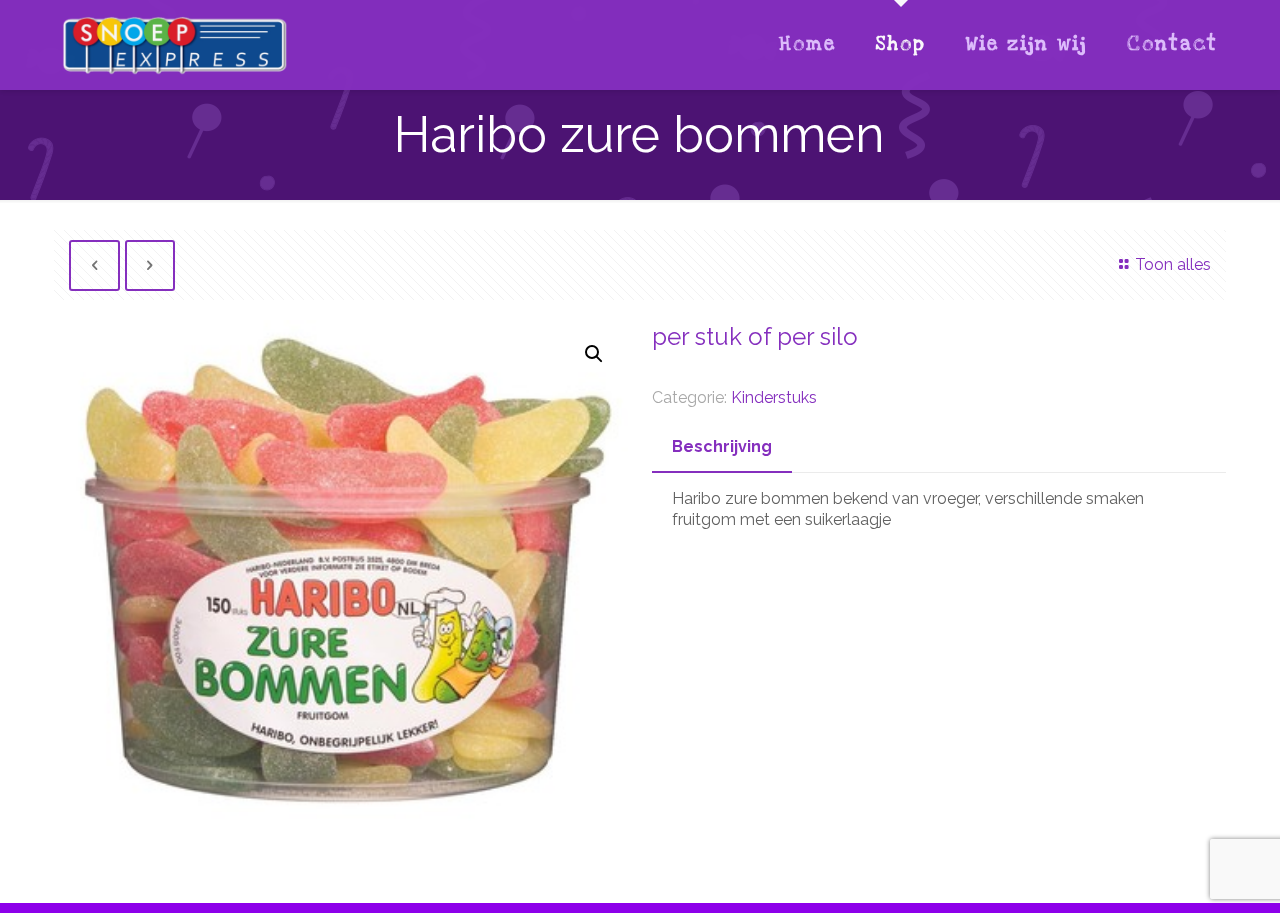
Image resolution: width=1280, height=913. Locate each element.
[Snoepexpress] (175, 45)
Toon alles (1172, 264)
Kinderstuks (774, 397)
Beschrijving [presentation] (722, 446)
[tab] (722, 447)
